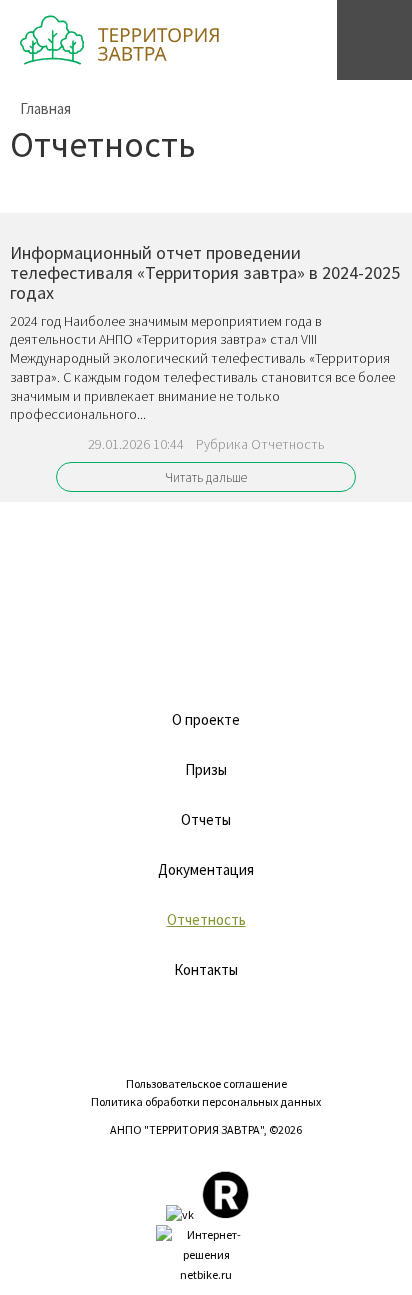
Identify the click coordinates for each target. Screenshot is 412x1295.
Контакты (206, 969)
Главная (45, 108)
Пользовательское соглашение (206, 1083)
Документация (206, 869)
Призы (206, 769)
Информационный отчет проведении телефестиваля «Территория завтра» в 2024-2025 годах (205, 272)
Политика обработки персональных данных (206, 1101)
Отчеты (206, 819)
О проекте (206, 719)
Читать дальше (206, 477)
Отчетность (206, 919)
